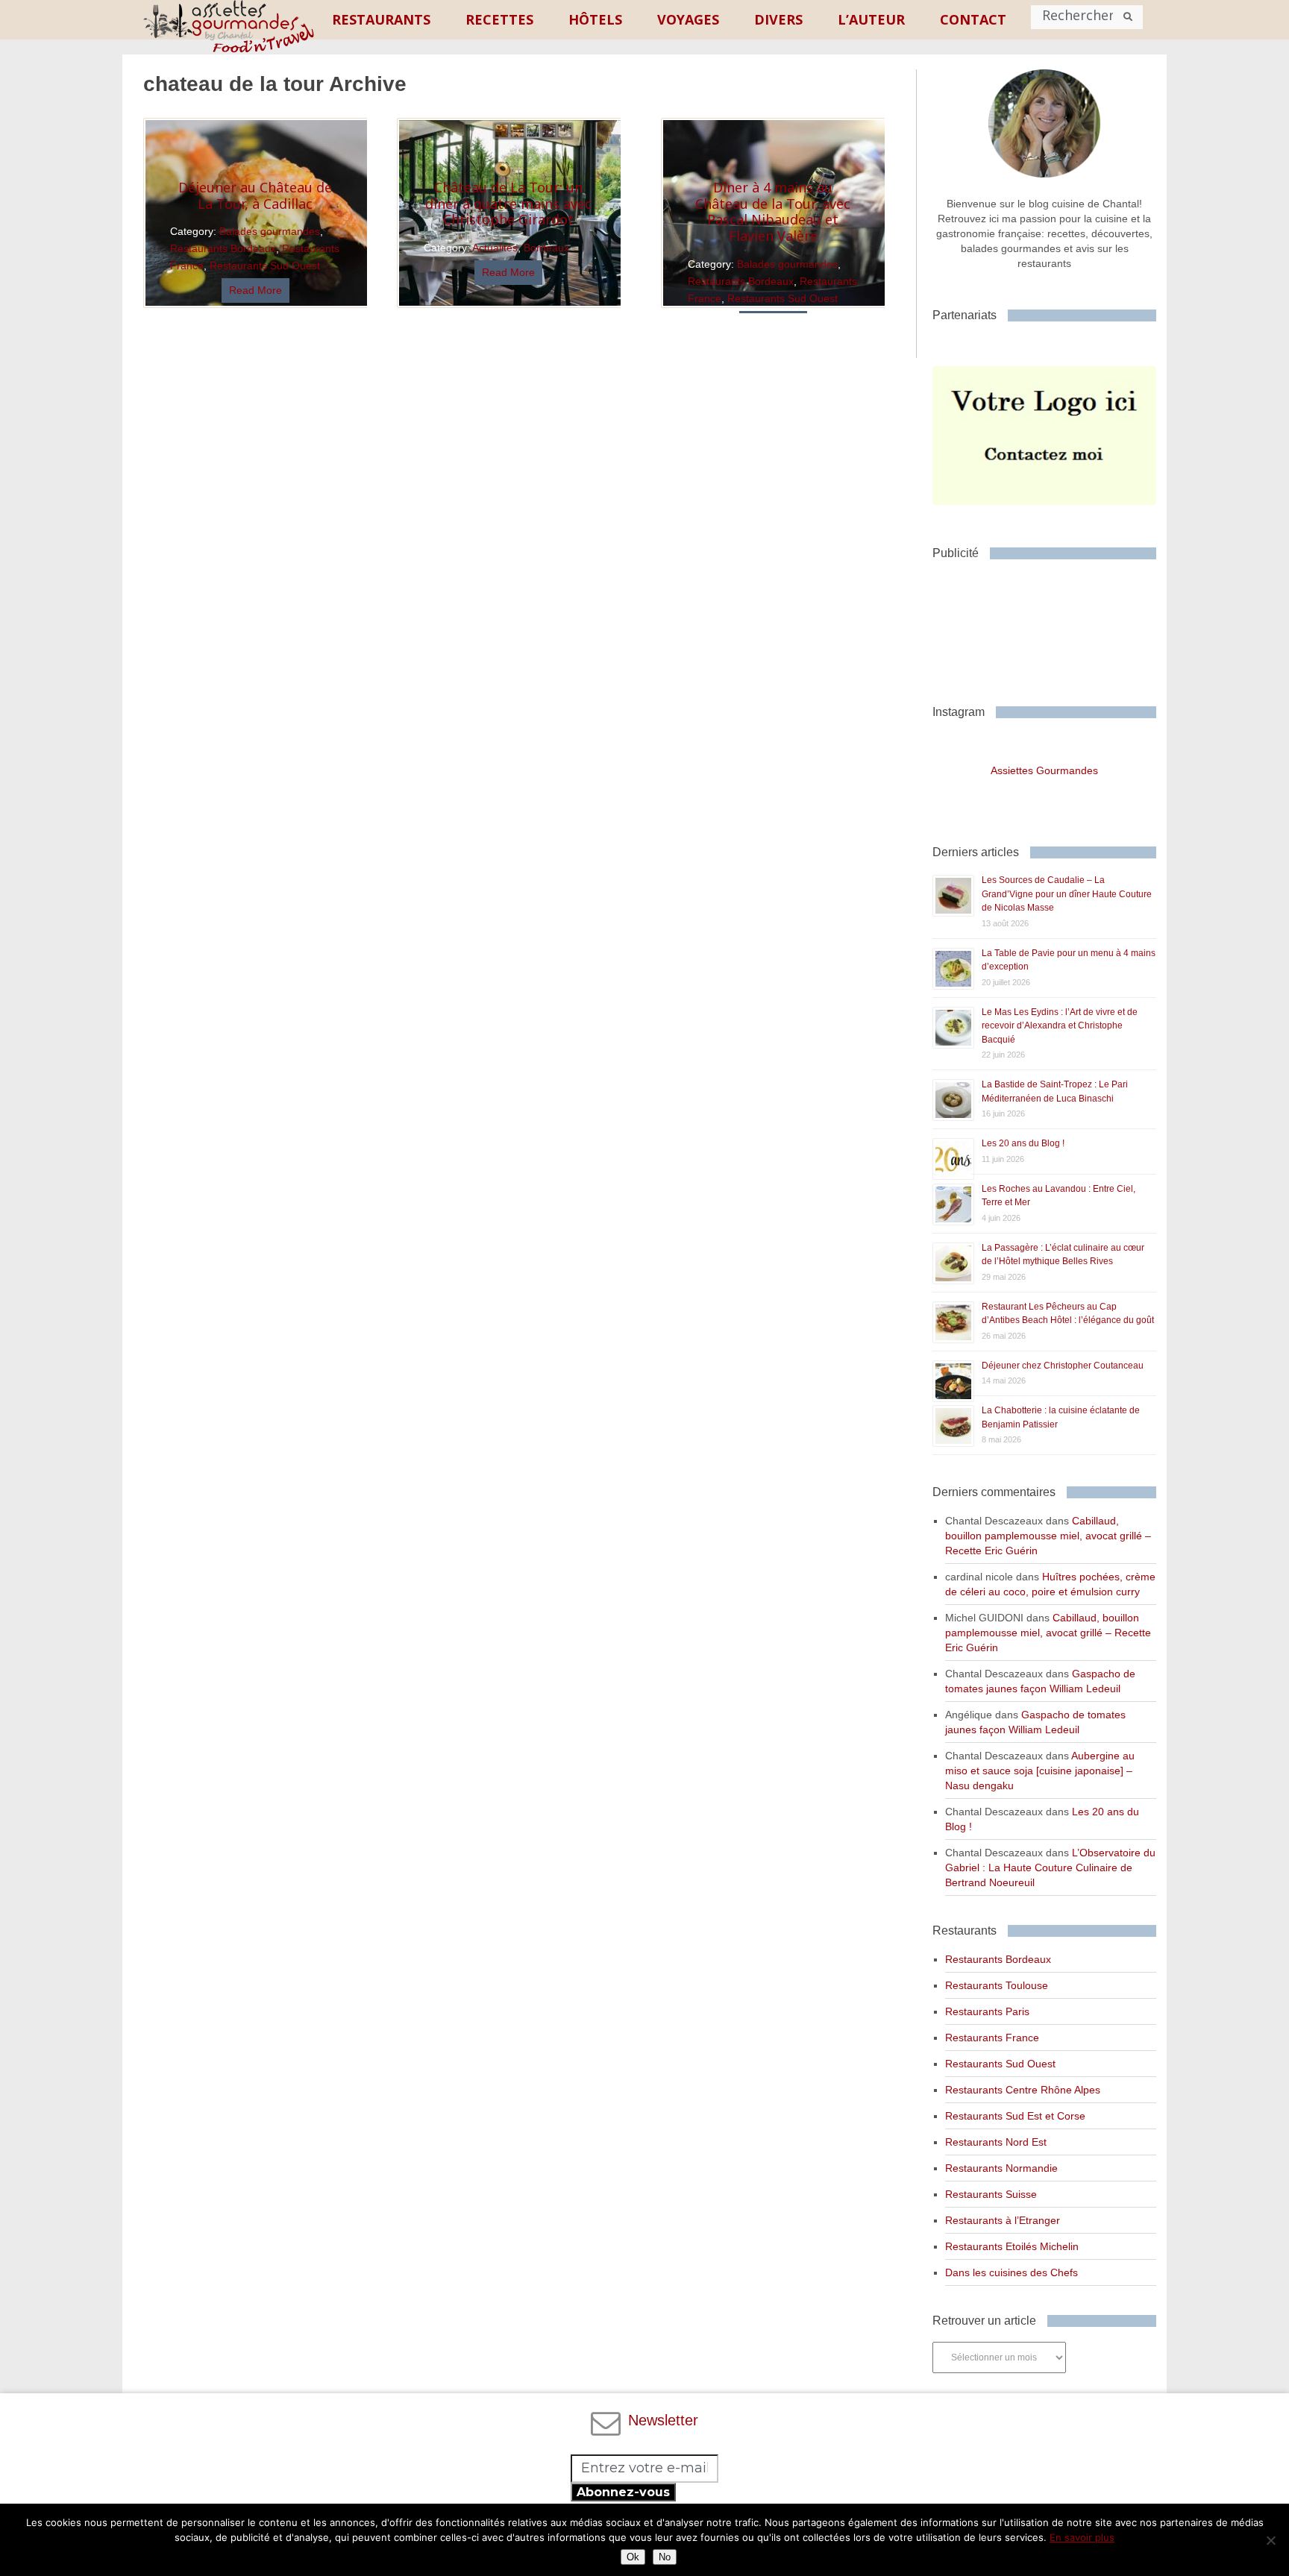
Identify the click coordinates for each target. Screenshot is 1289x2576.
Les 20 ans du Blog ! (1023, 1143)
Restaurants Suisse (991, 2194)
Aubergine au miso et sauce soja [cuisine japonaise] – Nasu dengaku (1040, 1771)
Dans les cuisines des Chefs (1012, 2272)
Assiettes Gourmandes (1044, 770)
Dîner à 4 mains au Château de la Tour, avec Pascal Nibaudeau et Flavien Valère (773, 211)
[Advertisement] (1052, 626)
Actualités (495, 248)
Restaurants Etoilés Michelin (1012, 2246)
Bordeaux (546, 248)
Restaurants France (992, 2038)
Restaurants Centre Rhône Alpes (1023, 2090)
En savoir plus (1082, 2537)
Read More (255, 290)
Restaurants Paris (987, 2011)
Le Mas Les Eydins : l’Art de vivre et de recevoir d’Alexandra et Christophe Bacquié (1060, 1026)
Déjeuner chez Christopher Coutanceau (1063, 1366)
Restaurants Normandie (1001, 2168)
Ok (633, 2557)
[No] (1270, 2540)
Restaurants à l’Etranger (1003, 2220)
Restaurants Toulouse (997, 1985)
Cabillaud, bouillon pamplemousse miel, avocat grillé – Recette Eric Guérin (1048, 1536)
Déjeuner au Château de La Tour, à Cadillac (255, 195)
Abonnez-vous (623, 2492)
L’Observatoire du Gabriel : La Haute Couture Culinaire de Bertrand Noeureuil (1050, 1867)
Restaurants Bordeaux (223, 248)
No (665, 2557)
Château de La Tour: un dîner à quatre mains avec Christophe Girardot (508, 203)
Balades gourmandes (270, 231)
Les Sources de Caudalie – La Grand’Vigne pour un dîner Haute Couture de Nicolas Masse (1067, 894)
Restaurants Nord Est (996, 2142)
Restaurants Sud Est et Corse (1015, 2116)
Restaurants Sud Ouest (265, 266)
